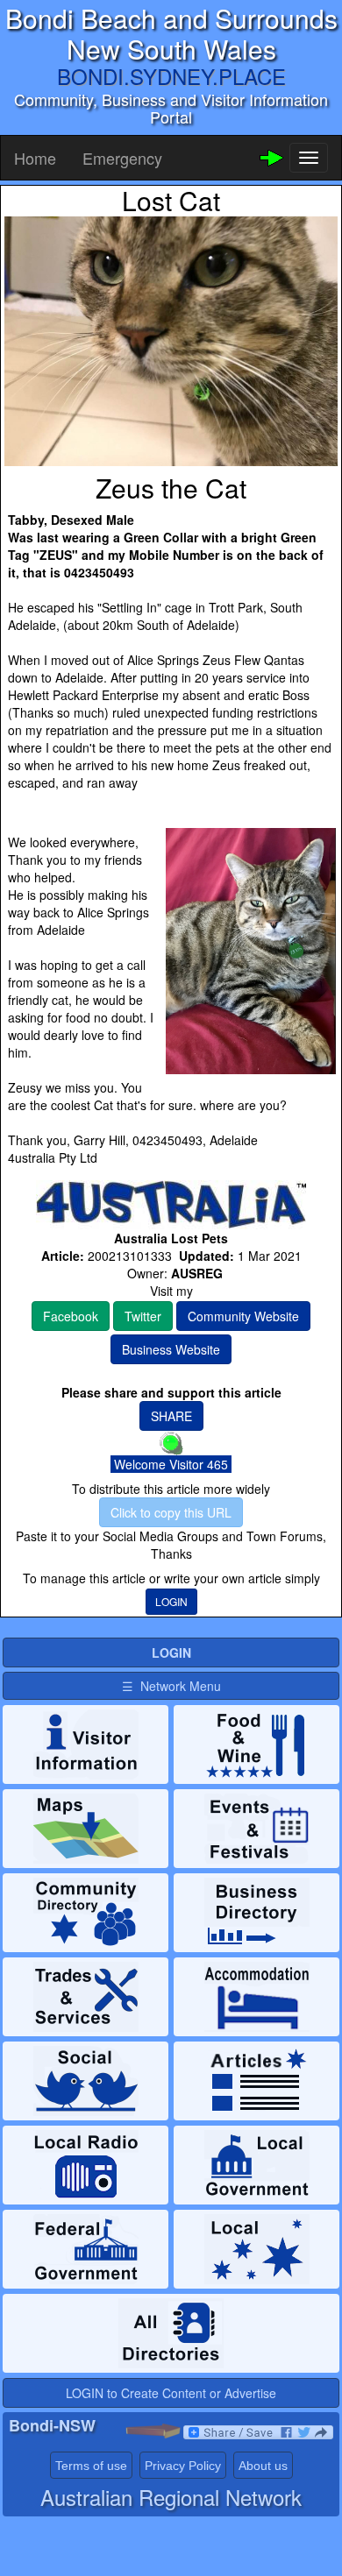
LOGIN (171, 1601)
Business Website (171, 1349)
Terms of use (91, 2466)
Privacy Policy (183, 2466)
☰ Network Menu (171, 1686)
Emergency (122, 158)
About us (263, 2466)
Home (35, 158)
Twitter (143, 1316)
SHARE (171, 1416)
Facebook (71, 1316)
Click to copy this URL (171, 1512)
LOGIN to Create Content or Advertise (171, 2393)
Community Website (243, 1316)
